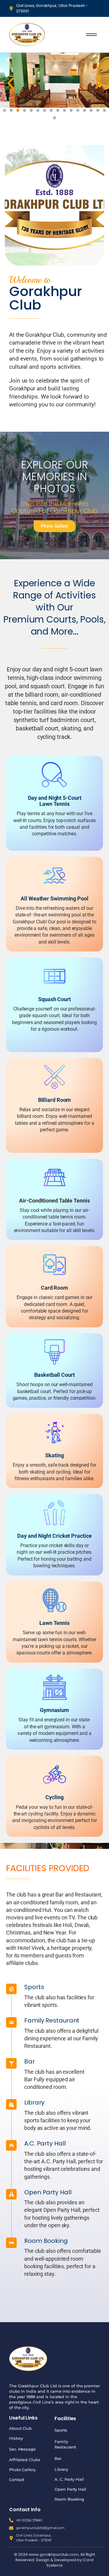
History (16, 2438)
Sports (61, 2430)
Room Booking (69, 2499)
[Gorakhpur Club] (27, 34)
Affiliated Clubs (25, 2460)
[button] (11, 83)
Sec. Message (22, 2449)
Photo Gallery (22, 2470)
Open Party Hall (70, 2489)
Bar (58, 2458)
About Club (20, 2428)
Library (61, 2469)
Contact (17, 2480)
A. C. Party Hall (69, 2479)
